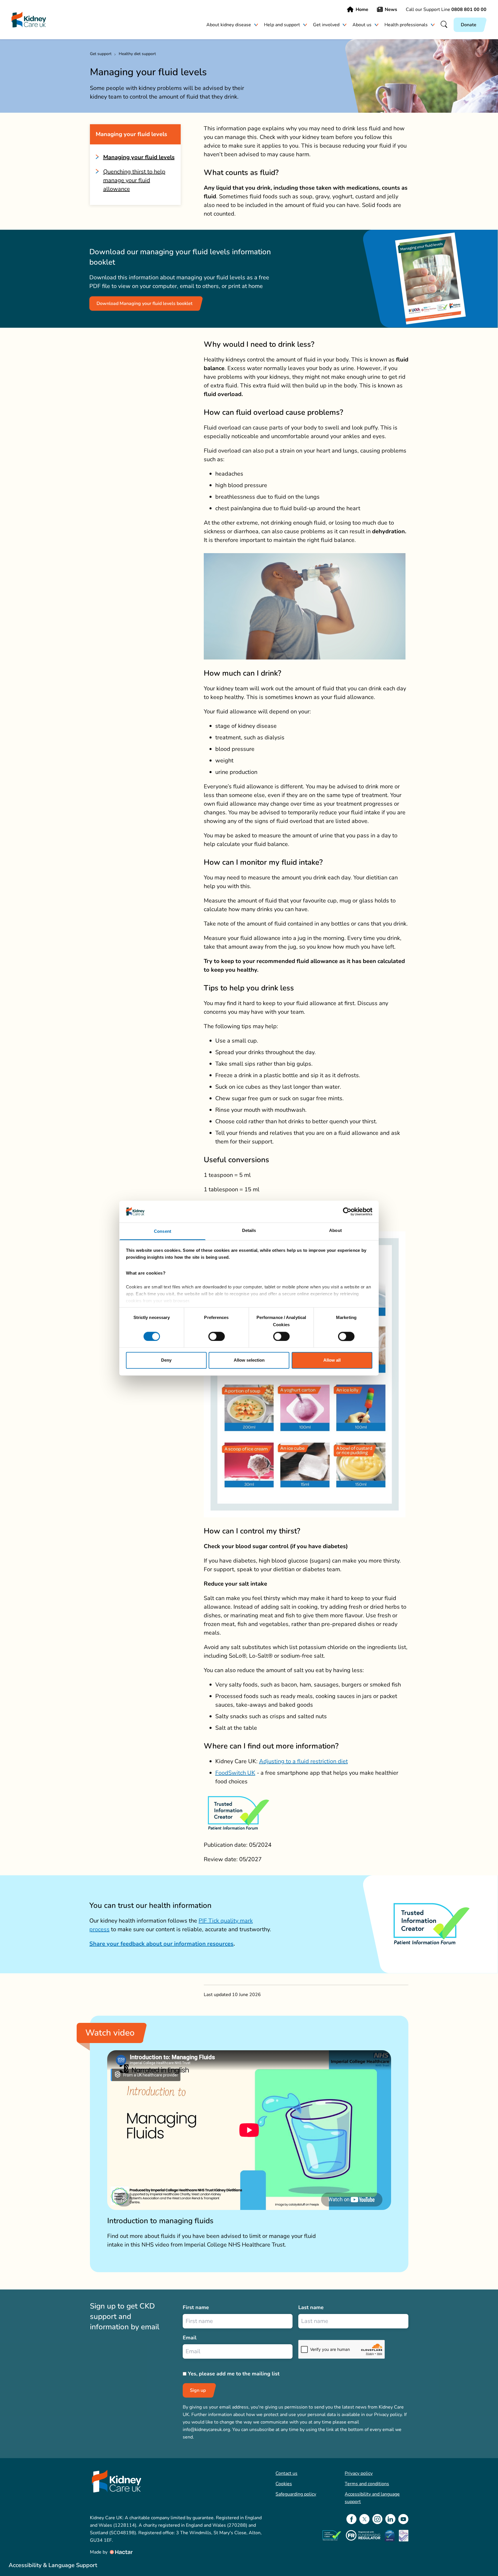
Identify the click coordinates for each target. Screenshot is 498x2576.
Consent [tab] (163, 1232)
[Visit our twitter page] (364, 2519)
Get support (101, 54)
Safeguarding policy (296, 2494)
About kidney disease (229, 25)
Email (190, 2338)
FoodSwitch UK (235, 1773)
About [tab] (335, 1231)
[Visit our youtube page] (403, 2519)
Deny (166, 1360)
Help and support (282, 25)
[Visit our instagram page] (377, 2519)
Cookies (284, 2484)
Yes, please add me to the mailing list (234, 2374)
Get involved (326, 25)
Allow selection (249, 1360)
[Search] (444, 25)
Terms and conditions (367, 2484)
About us (362, 25)
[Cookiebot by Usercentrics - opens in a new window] (347, 1211)
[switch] (217, 1336)
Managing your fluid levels (139, 157)
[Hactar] (121, 2552)
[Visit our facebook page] (351, 2519)
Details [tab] (249, 1231)
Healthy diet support (137, 54)
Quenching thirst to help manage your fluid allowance (134, 180)
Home (362, 10)
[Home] (29, 20)
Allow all (332, 1360)
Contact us (286, 2473)
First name (196, 2307)
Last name (311, 2307)
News (391, 10)
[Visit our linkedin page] (390, 2519)
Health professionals (406, 25)
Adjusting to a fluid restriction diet (303, 1761)
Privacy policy (359, 2473)
